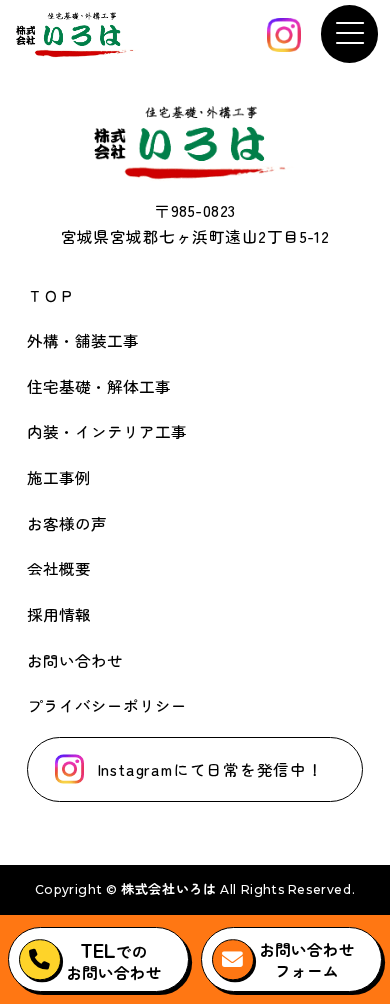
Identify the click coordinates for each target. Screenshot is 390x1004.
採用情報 (59, 614)
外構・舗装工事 (83, 340)
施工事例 (59, 477)
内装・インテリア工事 (107, 431)
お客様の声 (67, 523)
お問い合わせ (75, 660)
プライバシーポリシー (107, 705)
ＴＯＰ (51, 295)
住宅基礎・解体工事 (99, 386)
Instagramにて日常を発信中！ (211, 769)
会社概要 (59, 568)
